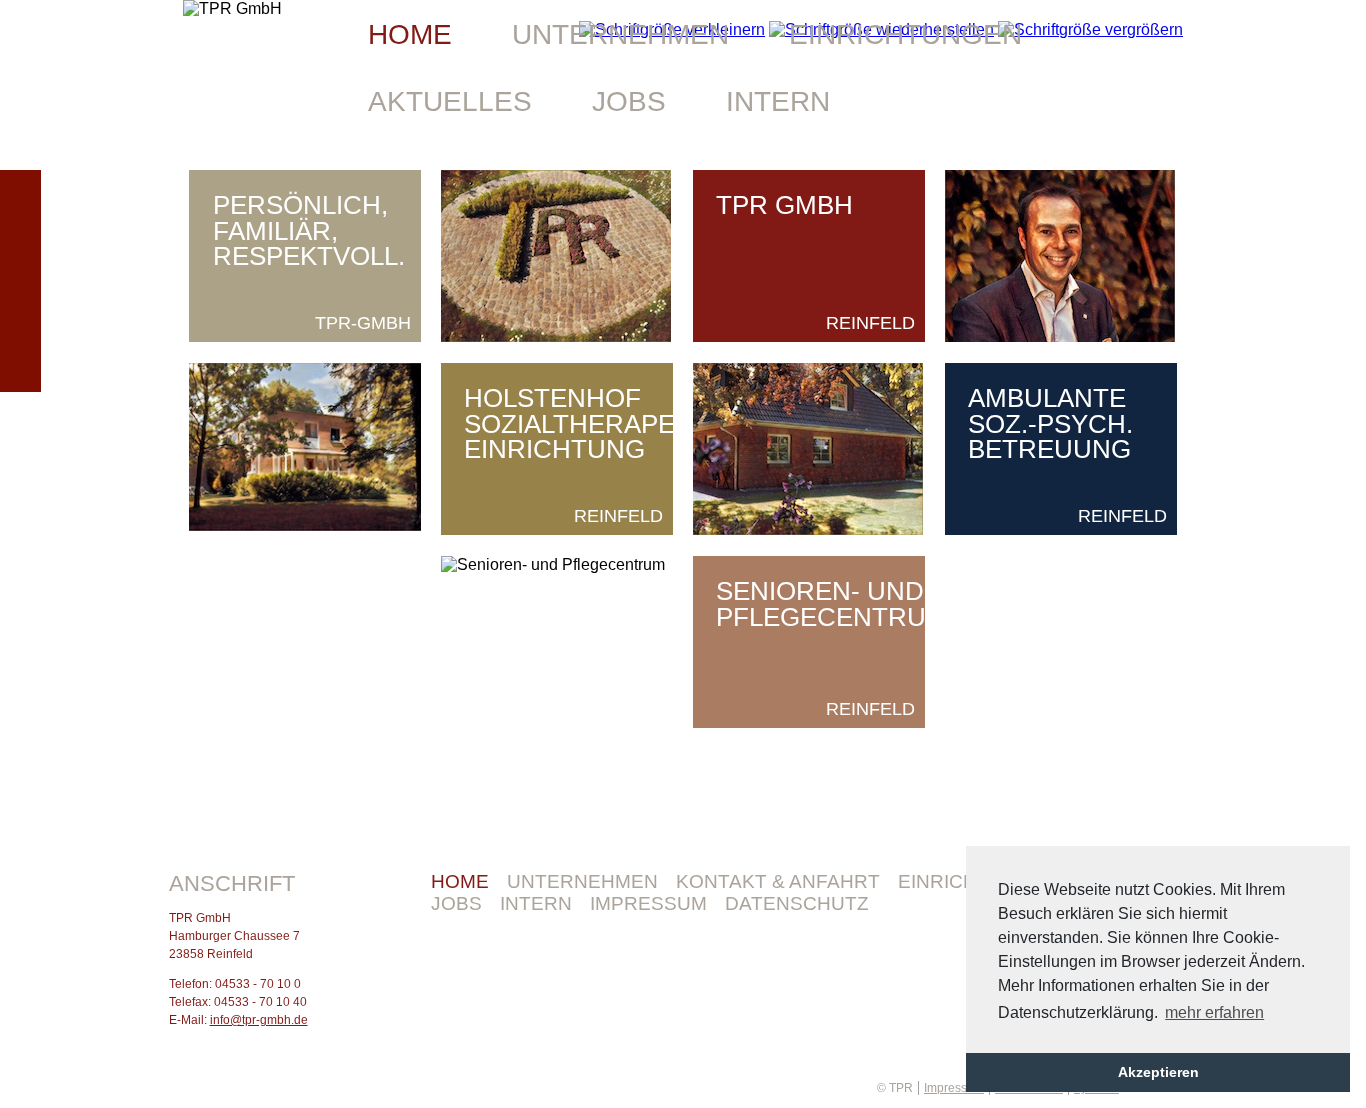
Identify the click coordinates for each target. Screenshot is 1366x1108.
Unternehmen (582, 881)
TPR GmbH (784, 205)
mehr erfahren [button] (1214, 1012)
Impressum (648, 903)
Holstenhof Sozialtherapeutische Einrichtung (626, 423)
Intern (536, 903)
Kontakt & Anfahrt (778, 881)
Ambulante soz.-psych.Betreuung (1050, 423)
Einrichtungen (905, 34)
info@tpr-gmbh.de (259, 1020)
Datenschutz (797, 903)
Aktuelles (450, 101)
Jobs (456, 903)
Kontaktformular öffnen (20, 281)
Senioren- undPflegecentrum (832, 604)
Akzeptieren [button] (1158, 1072)
